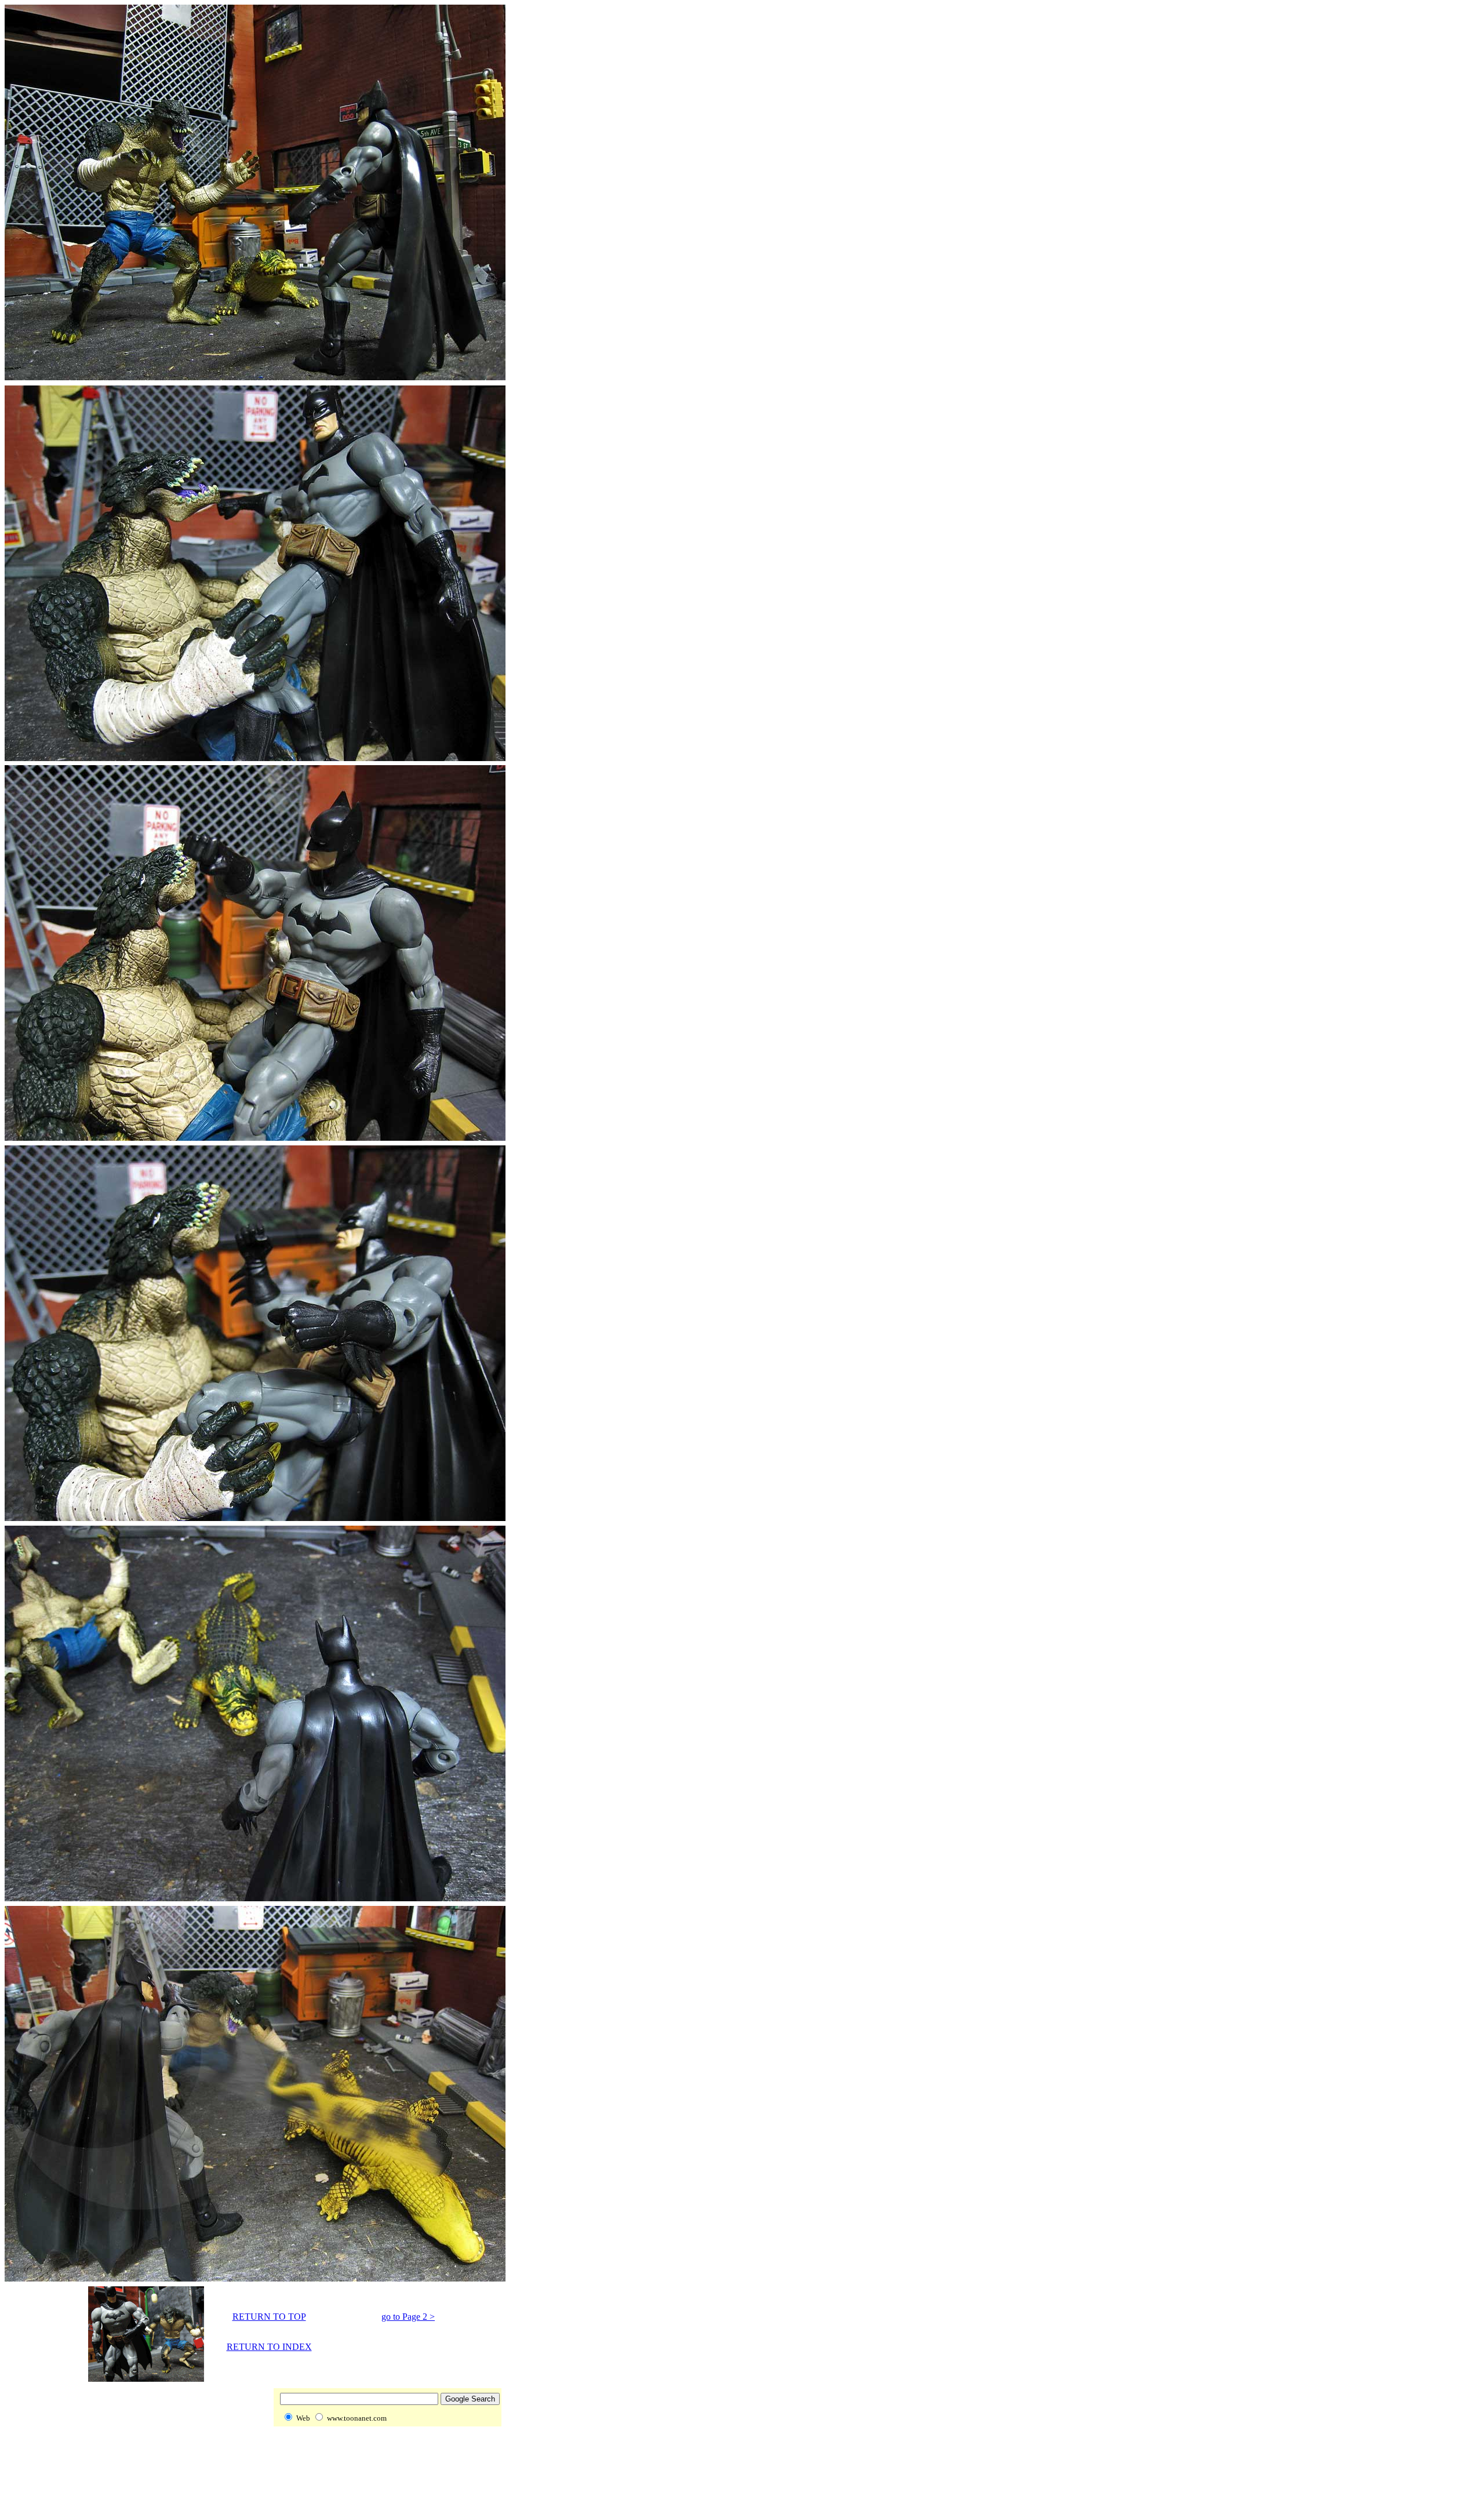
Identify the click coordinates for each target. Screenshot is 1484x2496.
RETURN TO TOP (269, 2317)
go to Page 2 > (408, 2317)
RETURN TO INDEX (269, 2347)
